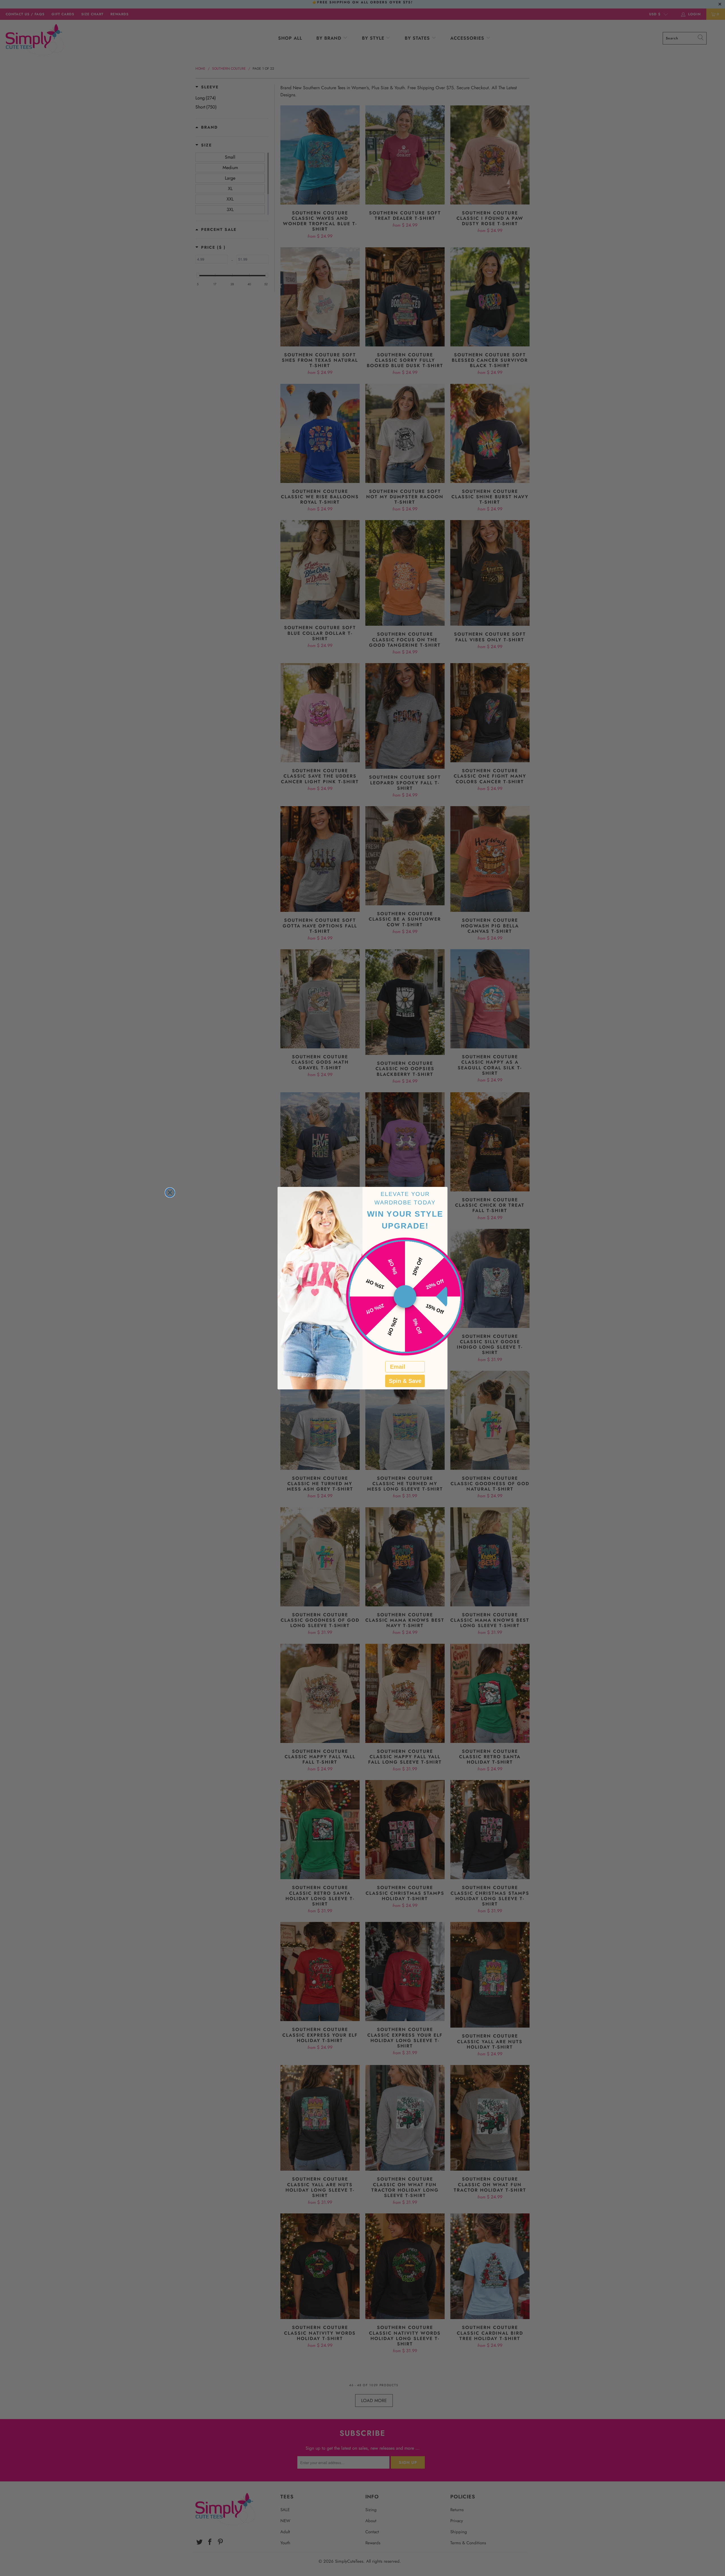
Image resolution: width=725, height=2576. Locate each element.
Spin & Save (405, 1381)
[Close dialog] (170, 1193)
